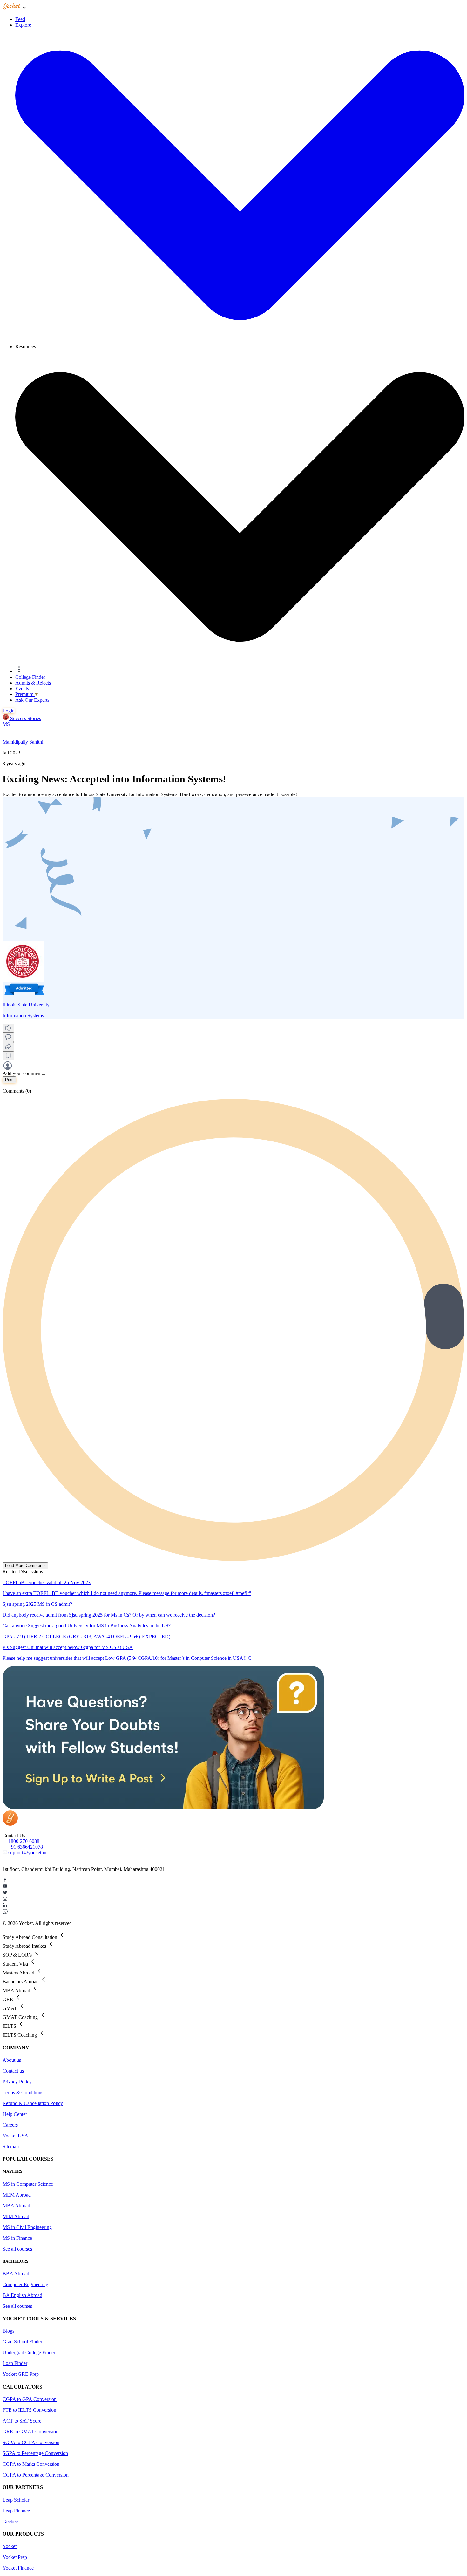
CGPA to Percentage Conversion (36, 2475)
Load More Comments (25, 1566)
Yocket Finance (18, 2568)
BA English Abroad (22, 2295)
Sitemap (11, 2147)
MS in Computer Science (28, 2184)
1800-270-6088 (24, 1841)
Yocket (10, 2546)
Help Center (15, 2114)
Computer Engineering (25, 2284)
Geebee (10, 2521)
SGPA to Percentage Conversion (35, 2453)
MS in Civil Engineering (27, 2227)
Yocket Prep (15, 2557)
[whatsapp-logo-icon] (233, 1912)
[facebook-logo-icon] (233, 1880)
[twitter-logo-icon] (233, 1893)
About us (12, 2060)
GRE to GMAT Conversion (30, 2432)
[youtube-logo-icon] (233, 1887)
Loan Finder (15, 2363)
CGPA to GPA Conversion (30, 2399)
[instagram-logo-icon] (233, 1899)
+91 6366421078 (26, 1847)
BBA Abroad (16, 2274)
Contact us (13, 2071)
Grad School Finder (22, 2342)
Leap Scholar (16, 2500)
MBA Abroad (16, 2206)
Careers (10, 2125)
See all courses (17, 2249)
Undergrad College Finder (29, 2352)
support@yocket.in (27, 1853)
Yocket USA (15, 2136)
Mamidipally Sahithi (23, 742)
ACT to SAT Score (22, 2421)
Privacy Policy (17, 2082)
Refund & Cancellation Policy (33, 2103)
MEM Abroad (17, 2195)
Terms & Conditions (23, 2092)
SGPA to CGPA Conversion (31, 2442)
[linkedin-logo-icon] (233, 1906)
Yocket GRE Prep (21, 2374)
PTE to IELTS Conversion (29, 2410)
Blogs (8, 2331)
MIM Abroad (16, 2216)
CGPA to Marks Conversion (31, 2464)
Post (9, 1080)
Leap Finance (16, 2511)
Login (9, 711)
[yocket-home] (10, 1824)
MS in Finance (17, 2238)
